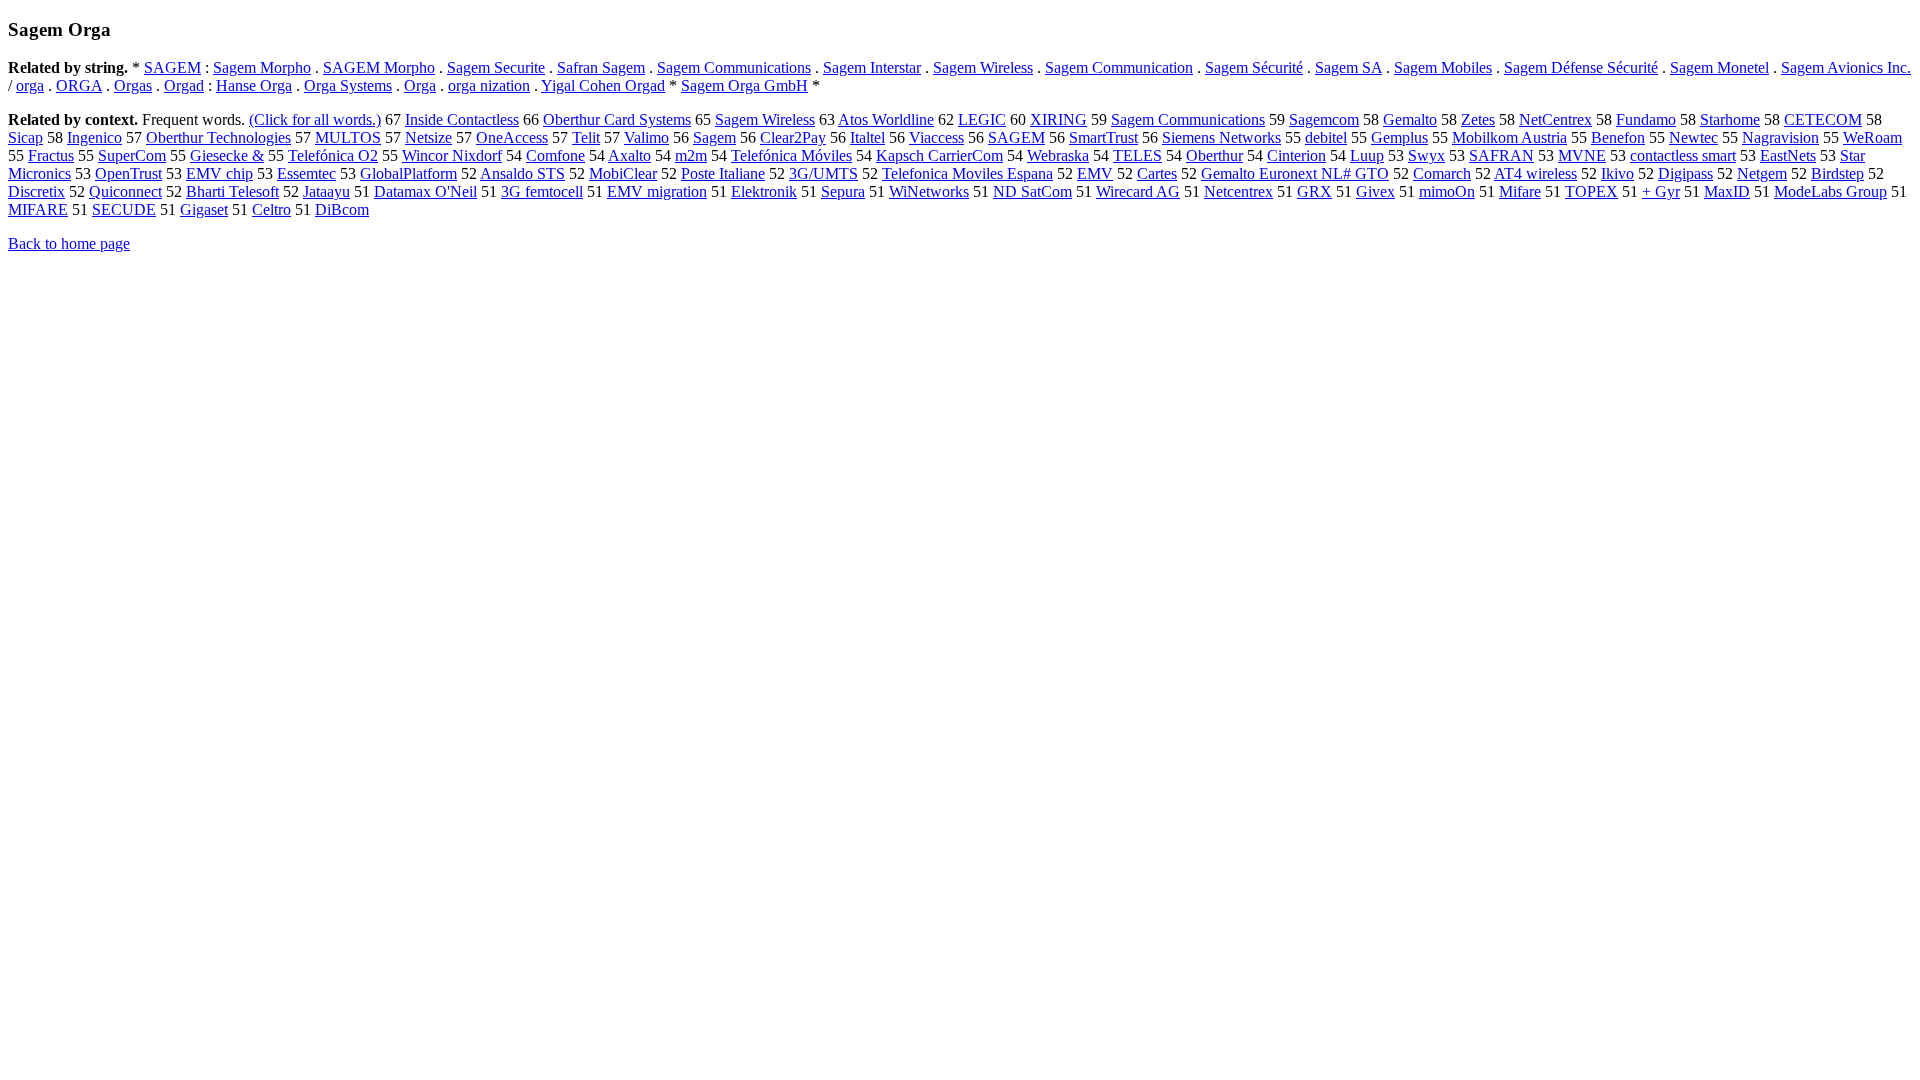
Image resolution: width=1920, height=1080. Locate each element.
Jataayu (326, 191)
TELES (1137, 155)
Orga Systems (348, 85)
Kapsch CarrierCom (939, 155)
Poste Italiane (723, 173)
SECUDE (124, 209)
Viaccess (936, 137)
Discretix (36, 191)
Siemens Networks (1221, 137)
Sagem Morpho (262, 67)
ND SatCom (1032, 191)
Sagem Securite (496, 67)
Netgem (1762, 173)
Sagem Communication (1119, 67)
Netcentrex (1238, 191)
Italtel (867, 137)
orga (30, 85)
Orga (420, 85)
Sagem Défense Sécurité (1581, 67)
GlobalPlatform (408, 173)
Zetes (1478, 119)
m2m (691, 155)
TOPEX (1591, 191)
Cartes (1157, 173)
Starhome (1730, 119)
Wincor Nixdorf (452, 155)
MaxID (1727, 191)
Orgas (133, 85)
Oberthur (1214, 155)
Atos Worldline (886, 119)
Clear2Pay (793, 137)
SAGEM (172, 67)
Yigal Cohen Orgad (603, 85)
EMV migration (657, 191)
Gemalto (1410, 119)
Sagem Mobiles (1443, 67)
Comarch (1442, 173)
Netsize (428, 137)
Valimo (646, 137)
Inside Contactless (462, 119)
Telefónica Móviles (791, 155)
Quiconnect (125, 191)
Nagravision (1780, 137)
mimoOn (1447, 191)
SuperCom (132, 155)
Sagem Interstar (872, 67)
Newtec (1693, 137)
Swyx (1426, 155)
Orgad (184, 85)
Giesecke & (227, 155)
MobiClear (623, 173)
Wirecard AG (1138, 191)
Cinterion (1296, 155)
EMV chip (219, 173)
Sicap (25, 137)
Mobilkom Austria (1509, 137)
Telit (586, 137)
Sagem (714, 137)
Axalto (629, 155)
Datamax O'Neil (425, 191)
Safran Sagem (601, 67)
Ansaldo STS (522, 173)
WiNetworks (929, 191)
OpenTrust (128, 173)
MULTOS (348, 137)
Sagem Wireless (983, 67)
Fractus (51, 155)
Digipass (1685, 173)
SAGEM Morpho (379, 67)
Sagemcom (1324, 119)
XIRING (1058, 119)
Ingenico (94, 137)
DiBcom (342, 209)
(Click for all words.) (315, 119)
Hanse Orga (254, 85)
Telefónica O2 (333, 155)
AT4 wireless (1535, 173)
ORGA (79, 85)
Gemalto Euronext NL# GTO (1295, 173)
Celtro (271, 209)
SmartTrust (1103, 137)
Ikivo (1617, 173)
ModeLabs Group (1830, 191)
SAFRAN (1501, 155)
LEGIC (982, 119)
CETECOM (1823, 119)
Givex (1375, 191)
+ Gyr (1661, 191)
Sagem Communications (734, 67)
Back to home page (69, 243)
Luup (1367, 155)
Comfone (555, 155)
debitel (1326, 137)
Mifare (1520, 191)
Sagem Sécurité (1254, 67)
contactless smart (1683, 155)
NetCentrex (1555, 119)
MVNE (1582, 155)
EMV (1095, 173)
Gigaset (204, 209)
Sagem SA (1348, 67)
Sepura (843, 191)
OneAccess (512, 137)
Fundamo (1646, 119)
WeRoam (1872, 137)
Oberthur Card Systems (617, 119)
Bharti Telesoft (232, 191)
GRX (1314, 191)
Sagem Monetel (1719, 67)
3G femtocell (542, 191)
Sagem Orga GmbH (744, 85)
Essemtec (306, 173)
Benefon (1618, 137)
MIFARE (38, 209)
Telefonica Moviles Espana (967, 173)
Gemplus (1399, 137)
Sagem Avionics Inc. (1846, 67)
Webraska (1058, 155)
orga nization (489, 85)
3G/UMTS (823, 173)
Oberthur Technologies (218, 137)
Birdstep (1837, 173)
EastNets (1788, 155)
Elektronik (764, 191)
